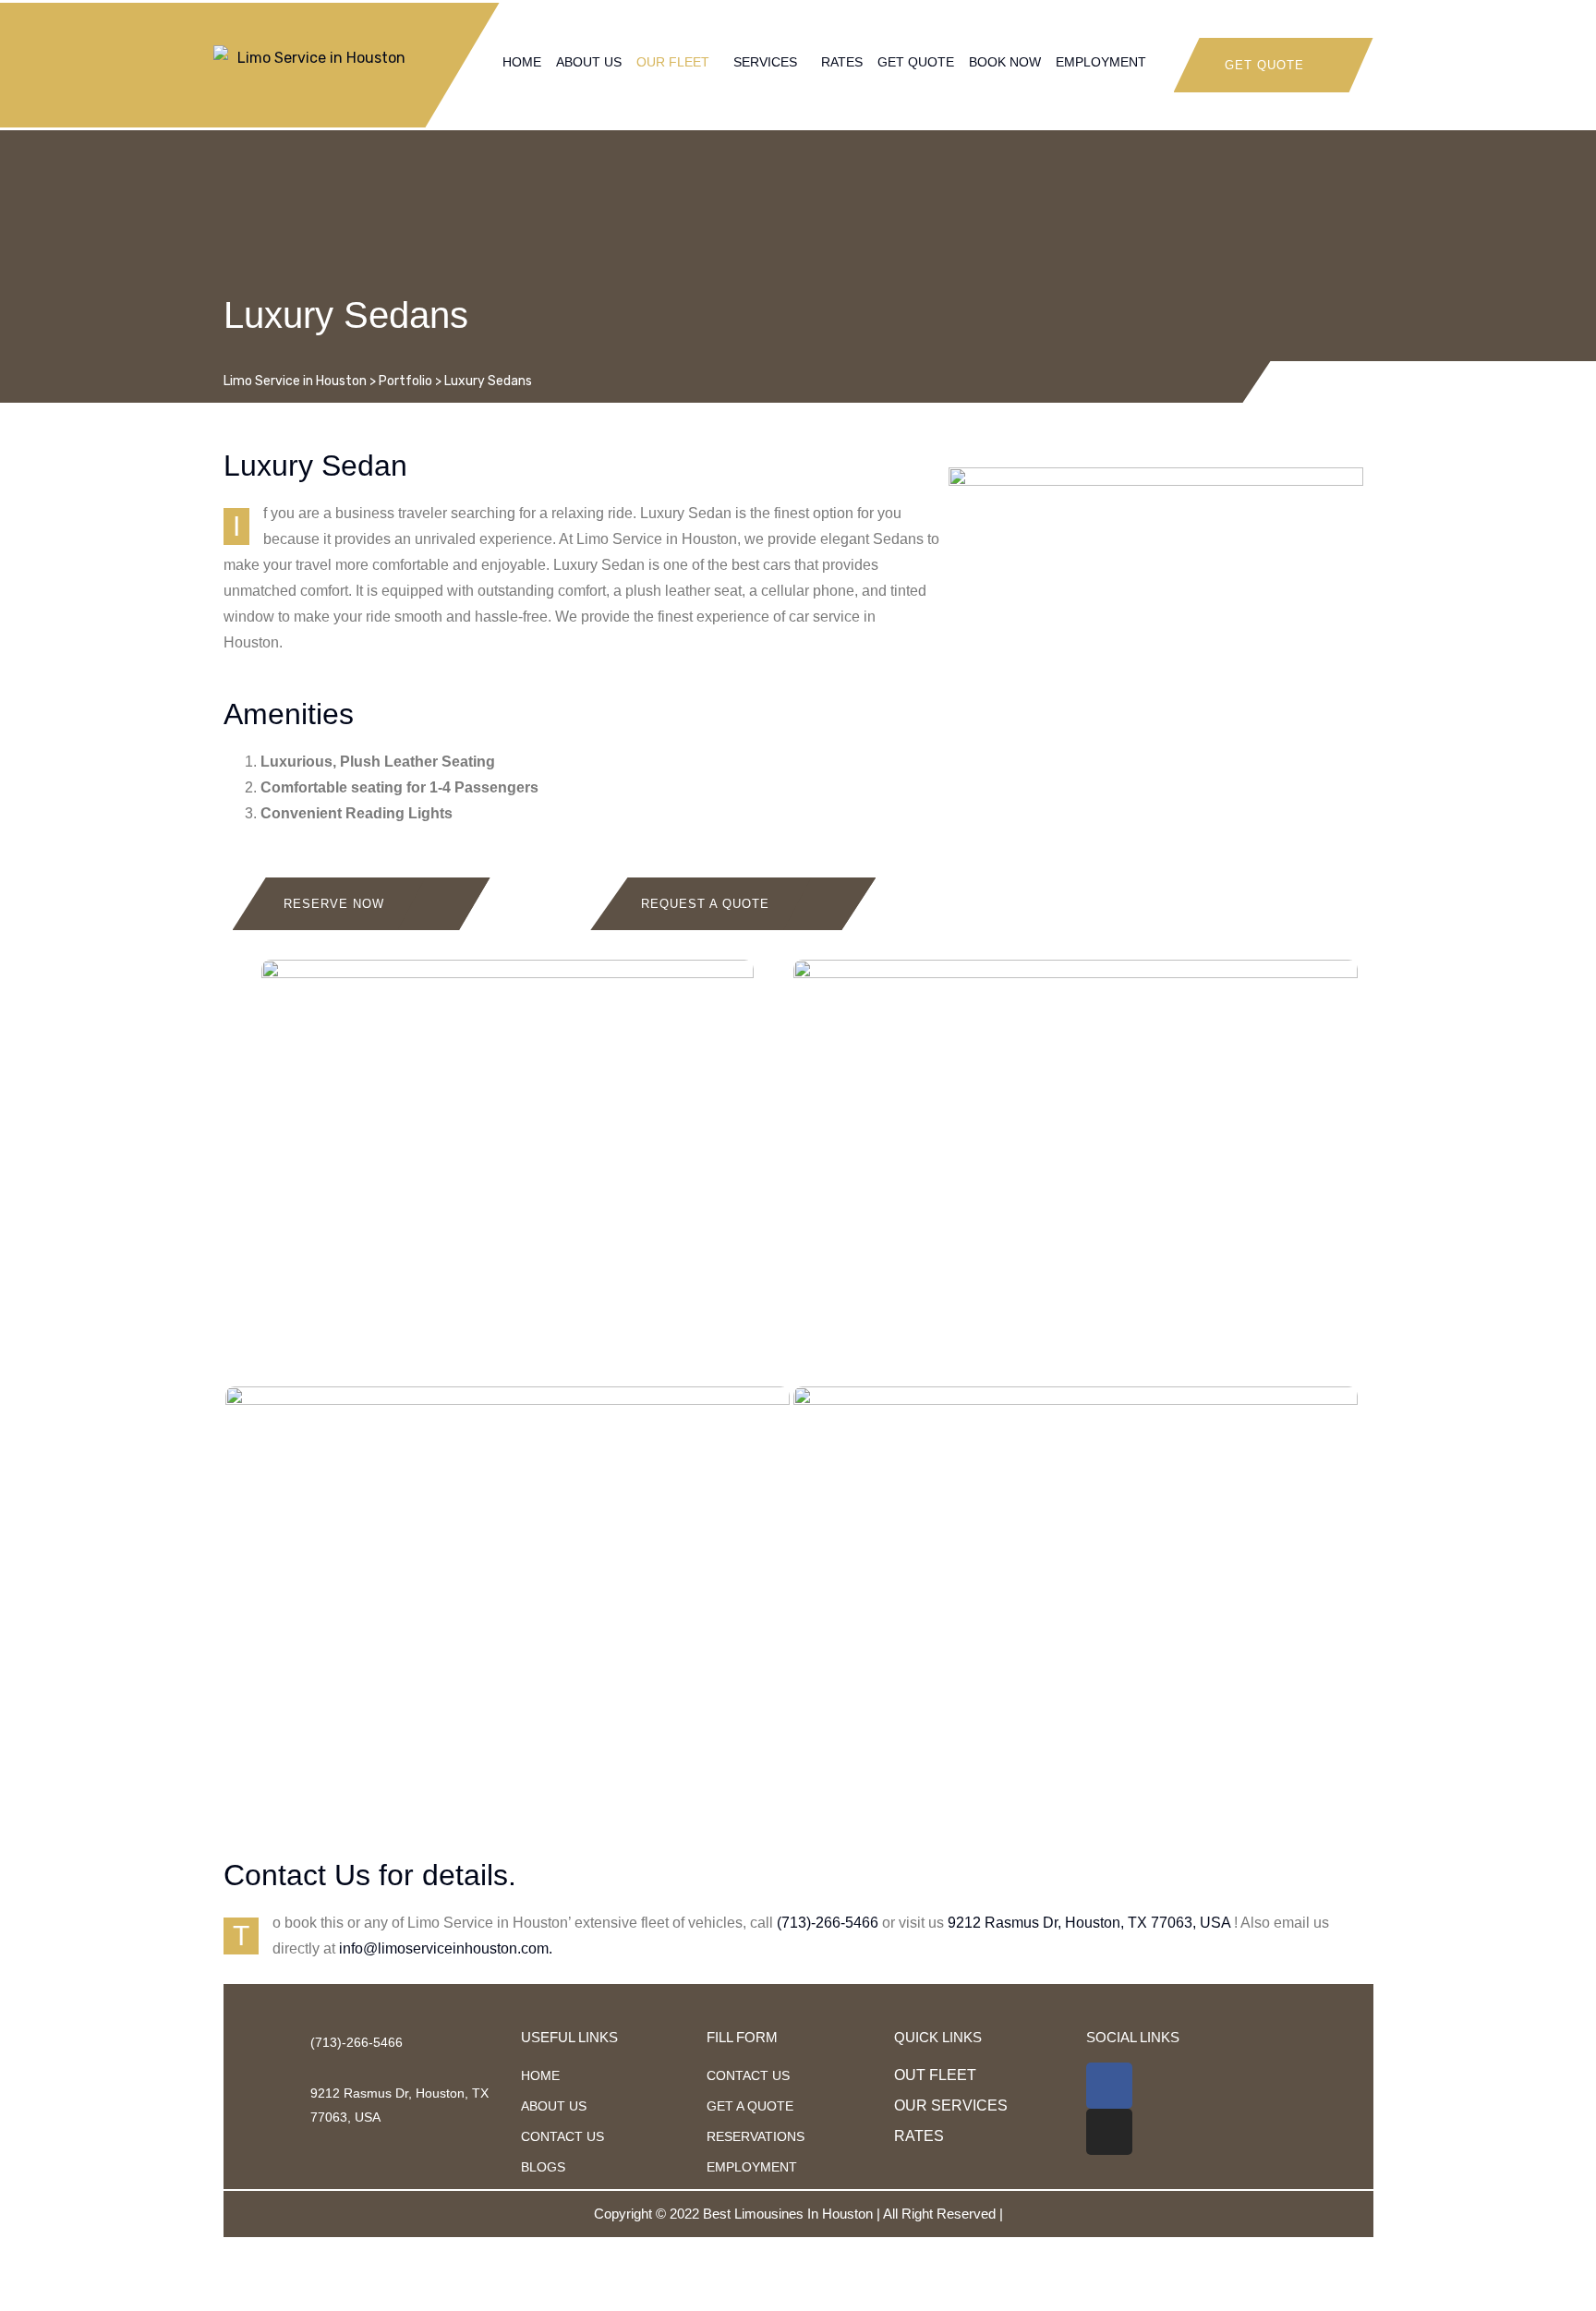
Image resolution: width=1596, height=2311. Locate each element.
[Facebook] (1109, 2086)
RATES (842, 62)
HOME (522, 62)
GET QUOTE (916, 62)
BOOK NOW (1005, 62)
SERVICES (765, 62)
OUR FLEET (673, 62)
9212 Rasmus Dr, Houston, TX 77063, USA (1089, 1923)
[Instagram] (1109, 2132)
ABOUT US (589, 62)
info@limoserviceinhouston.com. (446, 1948)
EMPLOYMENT (1101, 62)
